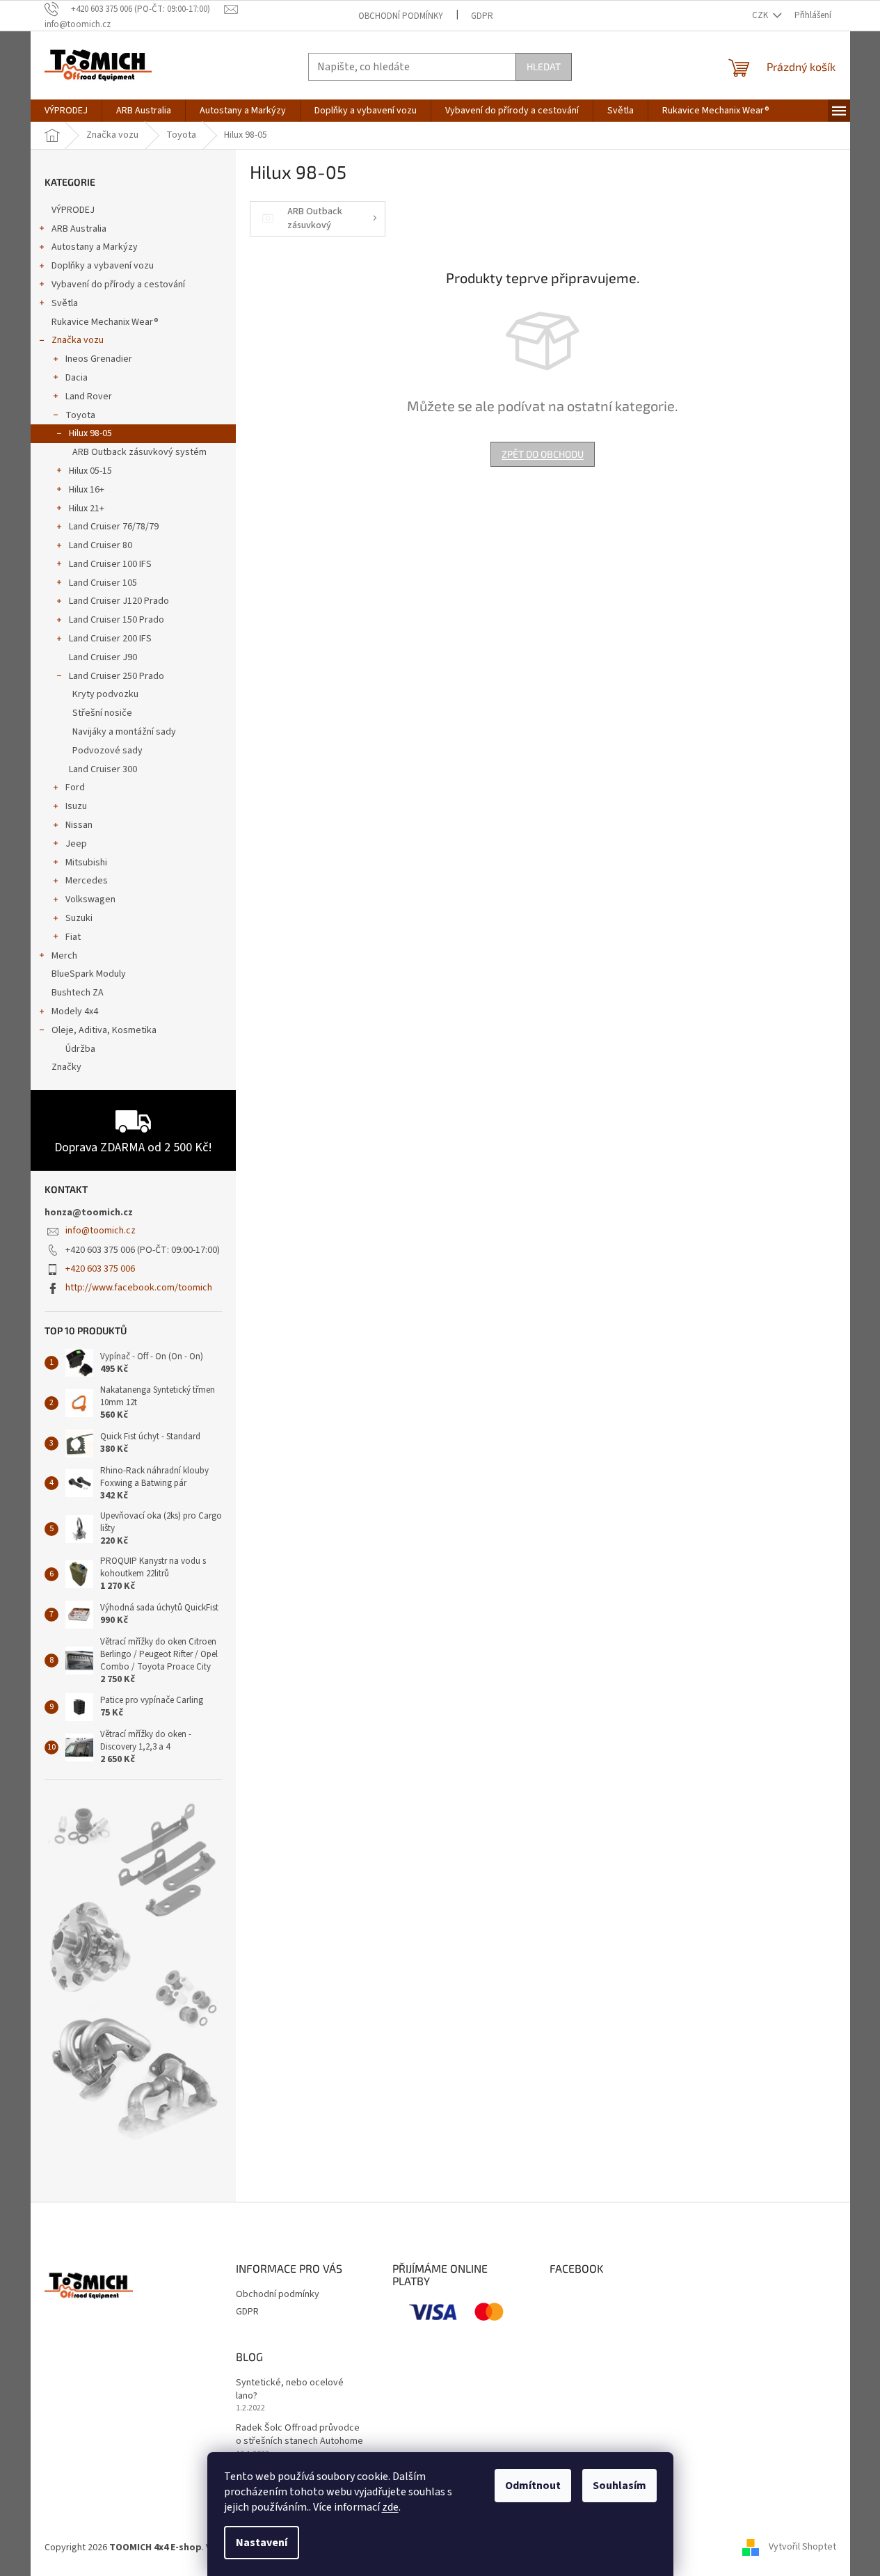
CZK (761, 15)
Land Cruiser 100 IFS (110, 564)
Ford (75, 787)
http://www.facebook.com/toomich (139, 1288)
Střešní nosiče (102, 713)
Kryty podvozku (105, 694)
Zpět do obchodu (543, 454)
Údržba (80, 1049)
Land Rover (89, 397)
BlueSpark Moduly (89, 974)
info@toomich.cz (101, 1231)
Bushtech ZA (78, 993)
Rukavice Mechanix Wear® (105, 322)
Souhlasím (619, 2486)
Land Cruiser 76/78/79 (114, 527)
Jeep (76, 844)
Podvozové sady (107, 751)
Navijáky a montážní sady (124, 732)
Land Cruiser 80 (101, 545)
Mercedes (87, 881)
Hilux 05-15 (90, 471)
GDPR (482, 16)
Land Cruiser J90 (103, 657)
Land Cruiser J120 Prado (119, 601)
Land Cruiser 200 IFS (110, 639)
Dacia (77, 378)
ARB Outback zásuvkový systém (139, 452)
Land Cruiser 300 (103, 769)
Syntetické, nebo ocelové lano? (290, 2390)
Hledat (544, 66)
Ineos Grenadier (99, 359)
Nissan (79, 825)
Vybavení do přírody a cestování (118, 285)
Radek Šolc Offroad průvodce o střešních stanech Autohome (299, 2435)
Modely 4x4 (75, 1011)
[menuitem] (66, 111)
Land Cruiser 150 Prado (117, 620)
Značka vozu (78, 340)
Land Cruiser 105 (103, 583)
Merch (64, 956)
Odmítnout (533, 2486)
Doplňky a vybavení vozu (103, 266)
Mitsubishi (86, 863)
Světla (65, 303)
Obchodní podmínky (401, 16)
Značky (66, 1067)
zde (390, 2507)
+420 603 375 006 (100, 1269)
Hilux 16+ (87, 490)
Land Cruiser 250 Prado (117, 676)
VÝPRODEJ (73, 210)
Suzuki (79, 918)
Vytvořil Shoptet (802, 2547)
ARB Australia (79, 229)
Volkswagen (90, 899)
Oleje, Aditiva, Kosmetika (104, 1030)
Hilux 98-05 (90, 433)
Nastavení (262, 2543)
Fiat (73, 937)
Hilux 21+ (87, 509)
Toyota (80, 415)
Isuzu (76, 806)
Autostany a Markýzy (95, 247)
